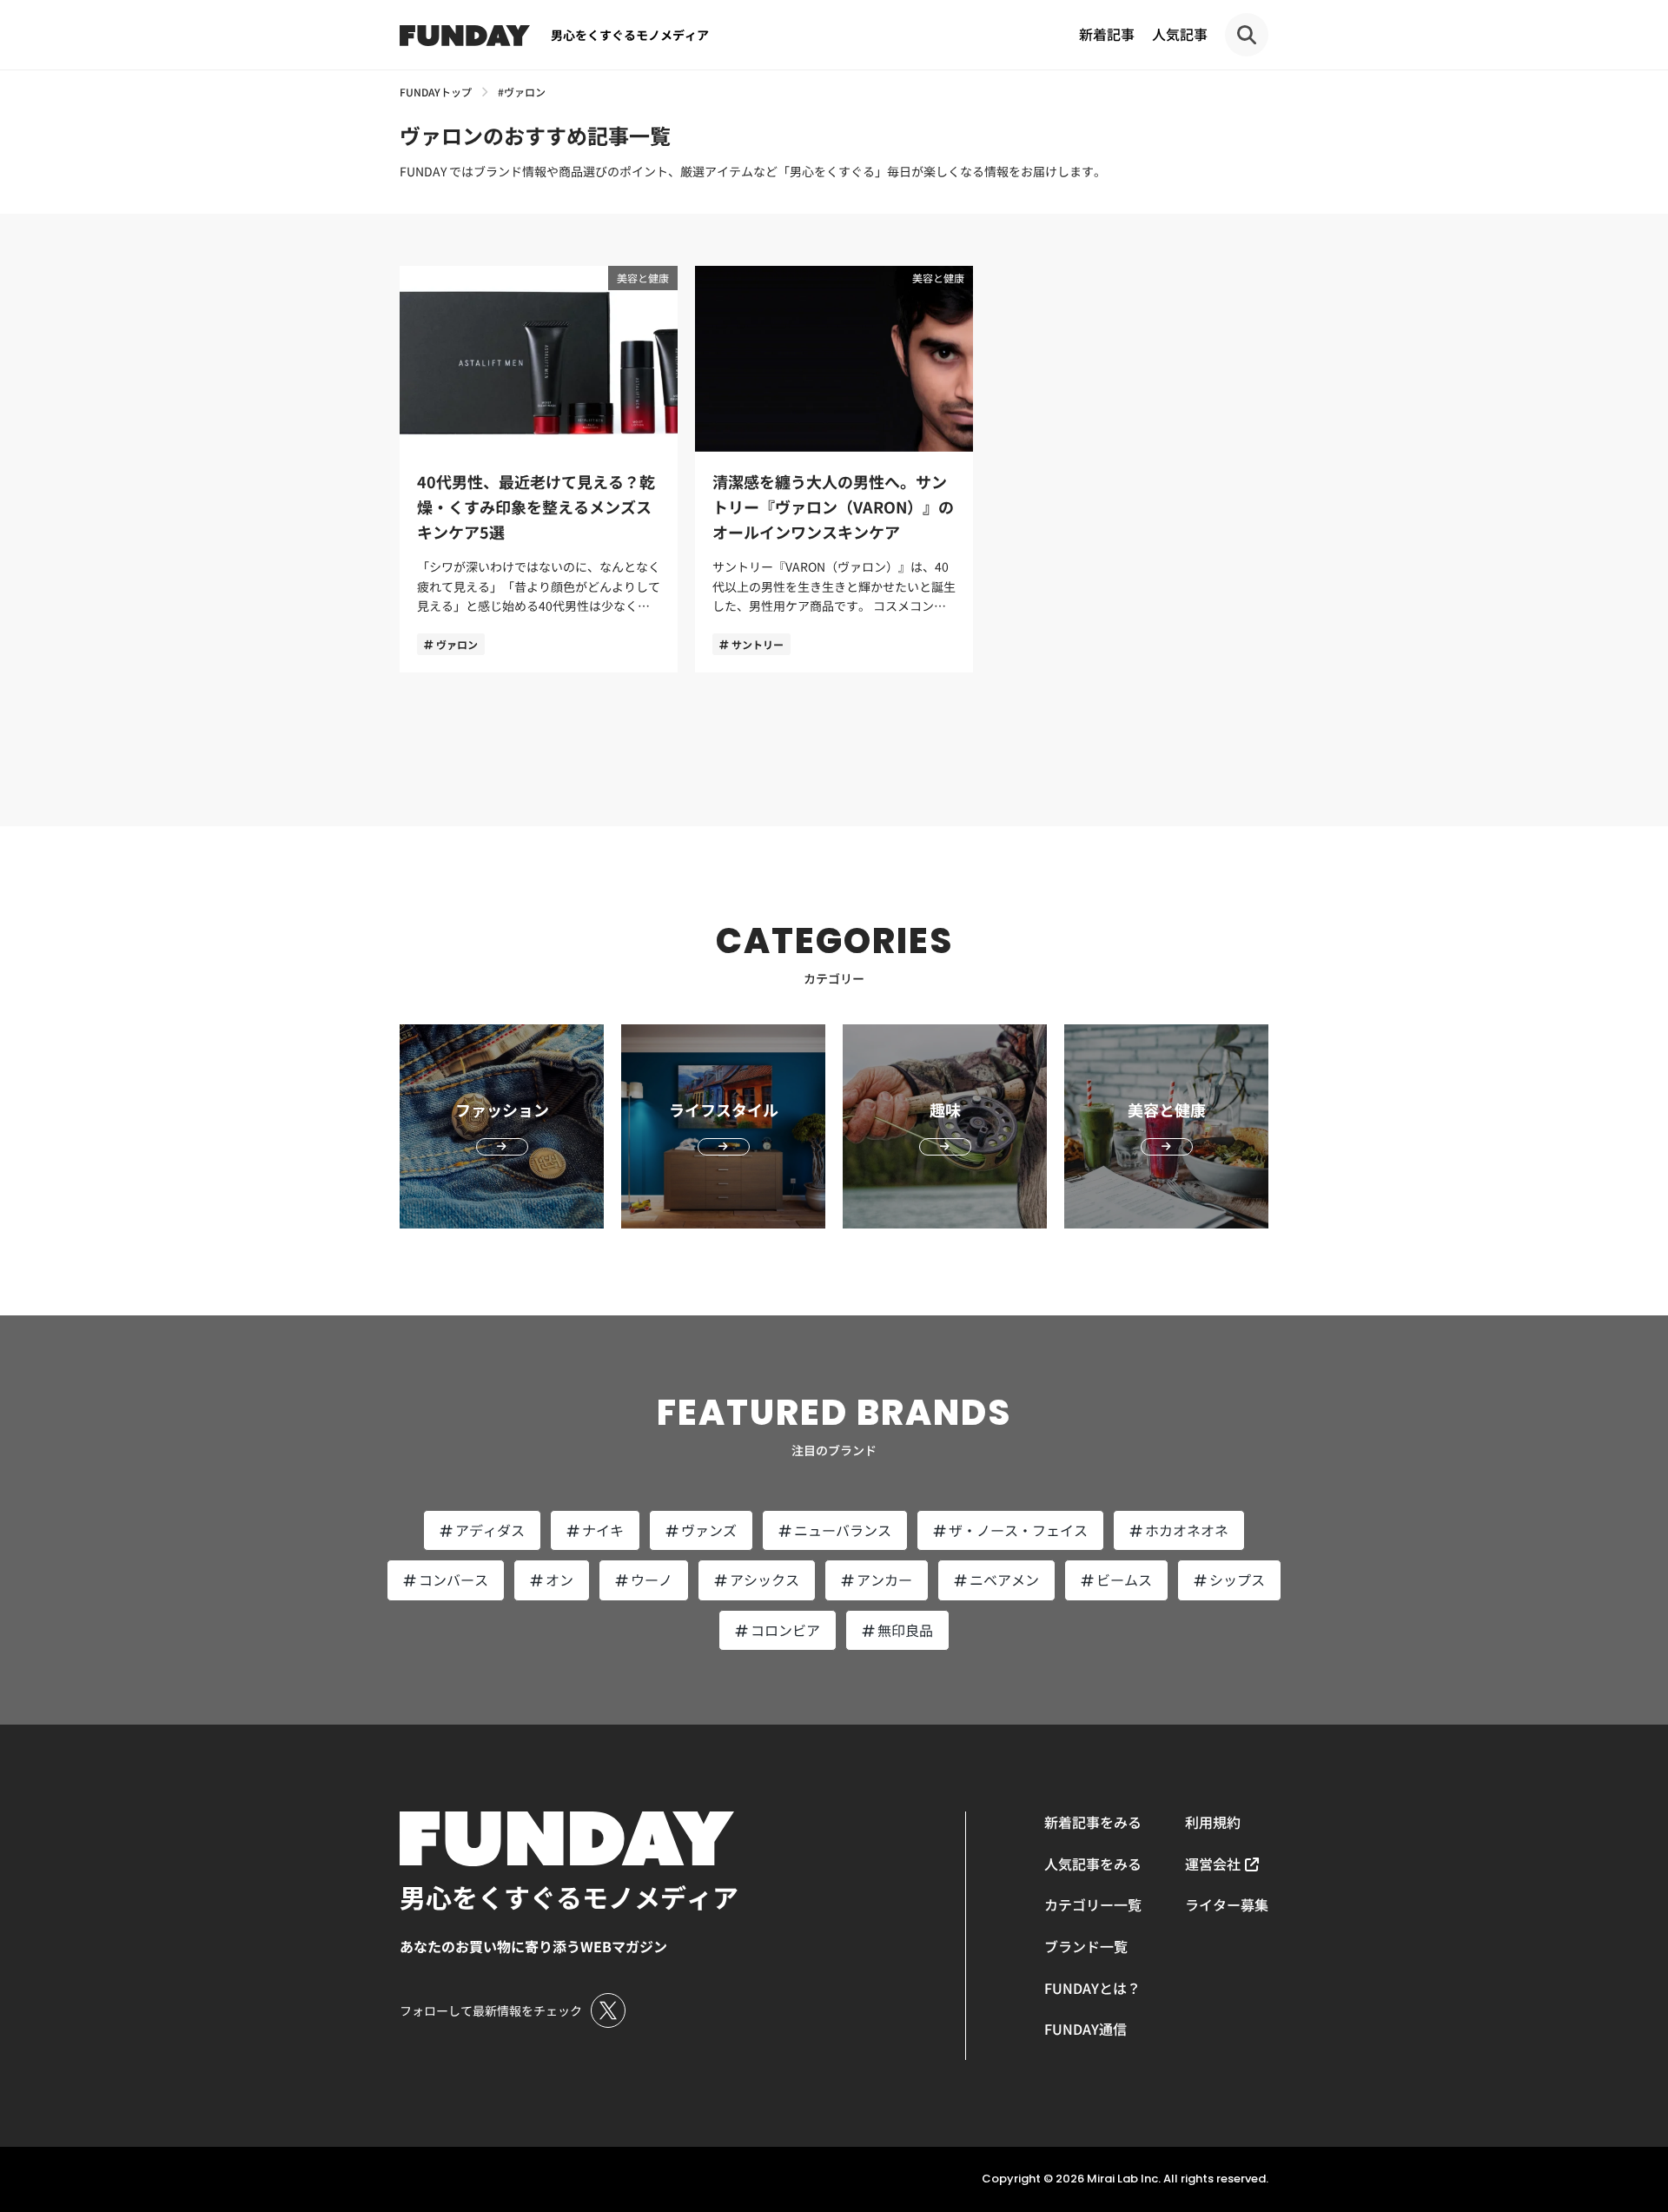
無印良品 (905, 1630)
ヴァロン (457, 644)
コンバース (453, 1580)
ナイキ (603, 1530)
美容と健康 (643, 278)
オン (559, 1580)
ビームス (1124, 1580)
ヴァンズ (709, 1530)
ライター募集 (1227, 1904)
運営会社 (1213, 1864)
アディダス (490, 1530)
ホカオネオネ (1187, 1530)
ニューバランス (843, 1530)
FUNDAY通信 (1086, 2029)
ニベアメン (1004, 1580)
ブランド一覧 (1086, 1946)
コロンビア (785, 1630)
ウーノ (652, 1580)
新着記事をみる (1093, 1822)
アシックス (764, 1580)
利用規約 (1213, 1822)
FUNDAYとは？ (1092, 1988)
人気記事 (1180, 34)
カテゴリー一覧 (1093, 1904)
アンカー (884, 1580)
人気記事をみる (1093, 1864)
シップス (1237, 1580)
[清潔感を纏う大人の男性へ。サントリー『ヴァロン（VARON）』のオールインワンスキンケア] (834, 469)
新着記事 (1107, 34)
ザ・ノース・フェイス (1018, 1530)
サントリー (758, 644)
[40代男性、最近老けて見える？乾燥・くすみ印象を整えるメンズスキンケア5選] (539, 469)
